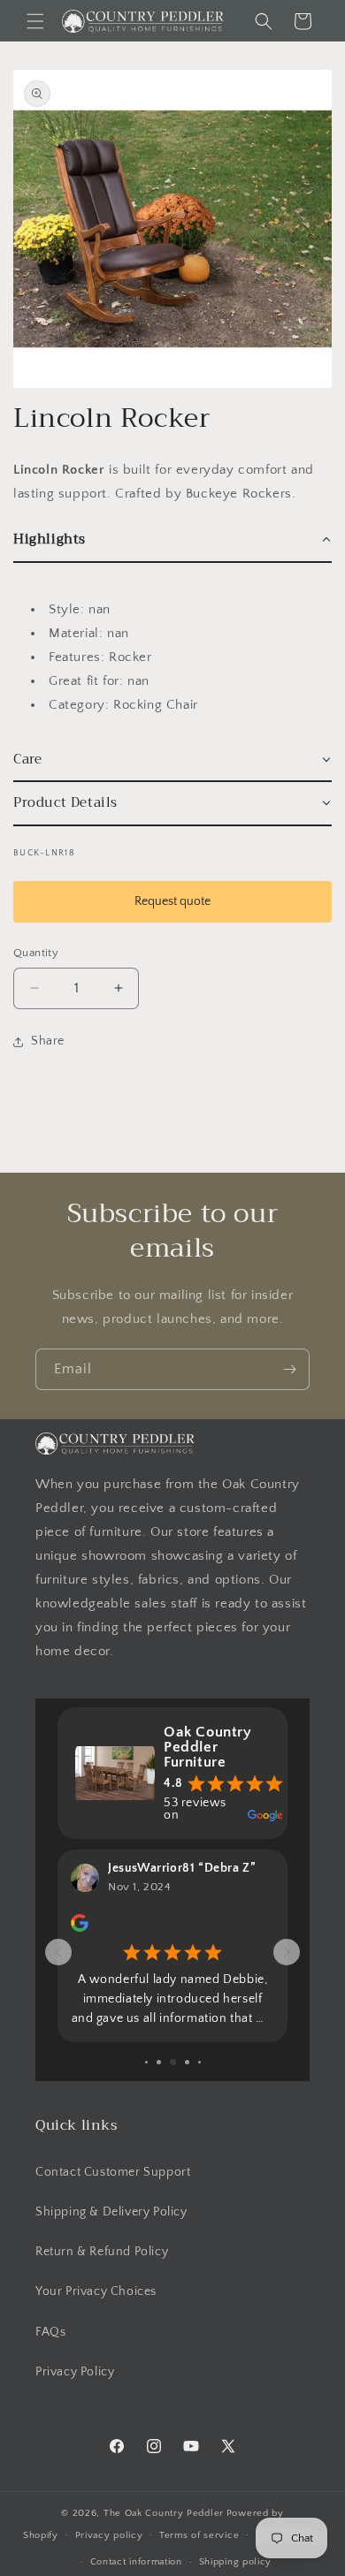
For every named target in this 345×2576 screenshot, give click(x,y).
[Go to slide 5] (173, 2062)
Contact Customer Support (113, 2172)
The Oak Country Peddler (164, 2513)
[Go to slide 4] (159, 2062)
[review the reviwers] (80, 1928)
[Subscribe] (289, 1369)
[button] (35, 21)
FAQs (50, 2332)
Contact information (136, 2562)
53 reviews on (195, 1809)
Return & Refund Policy (102, 2252)
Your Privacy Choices (96, 2291)
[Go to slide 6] (187, 2062)
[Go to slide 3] (146, 2062)
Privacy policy (109, 2535)
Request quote (172, 901)
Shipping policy (236, 2562)
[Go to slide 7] (199, 2062)
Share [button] (48, 1041)
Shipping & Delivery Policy (111, 2212)
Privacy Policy (75, 2372)
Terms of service (199, 2535)
